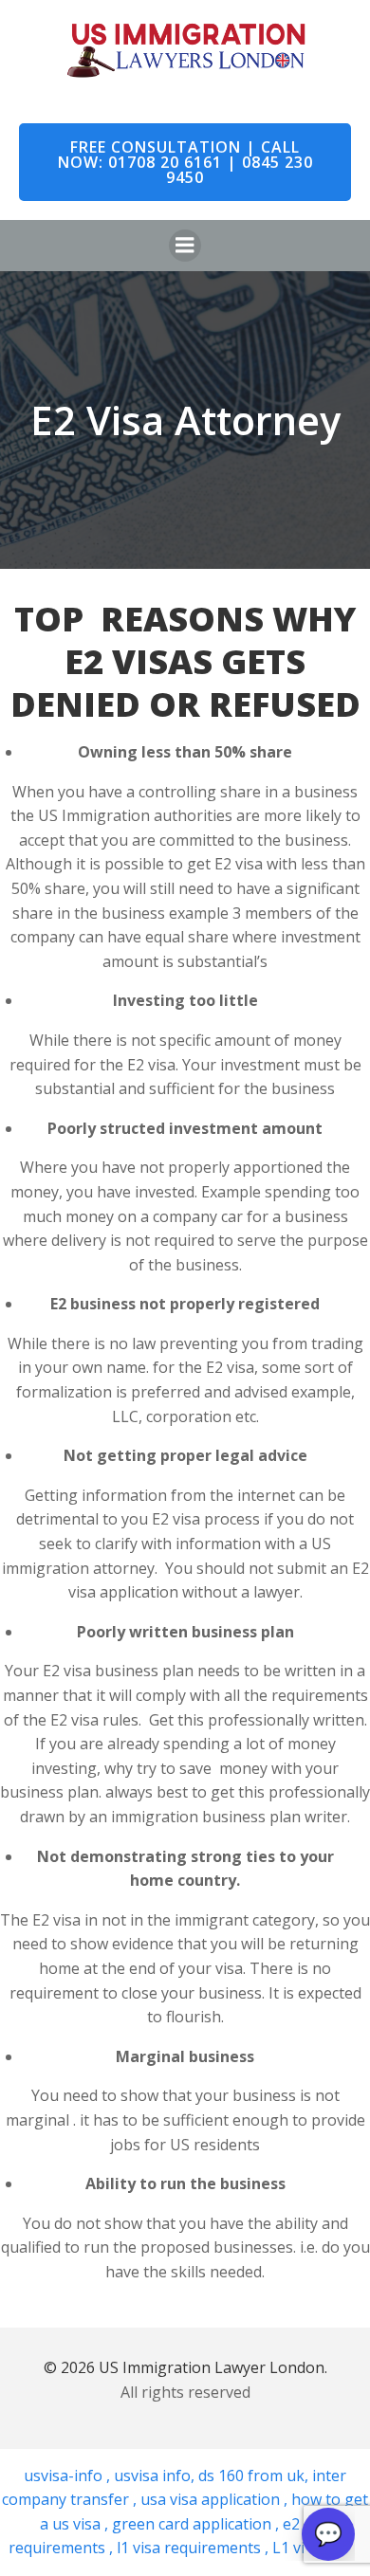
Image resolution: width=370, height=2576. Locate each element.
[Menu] (185, 246)
